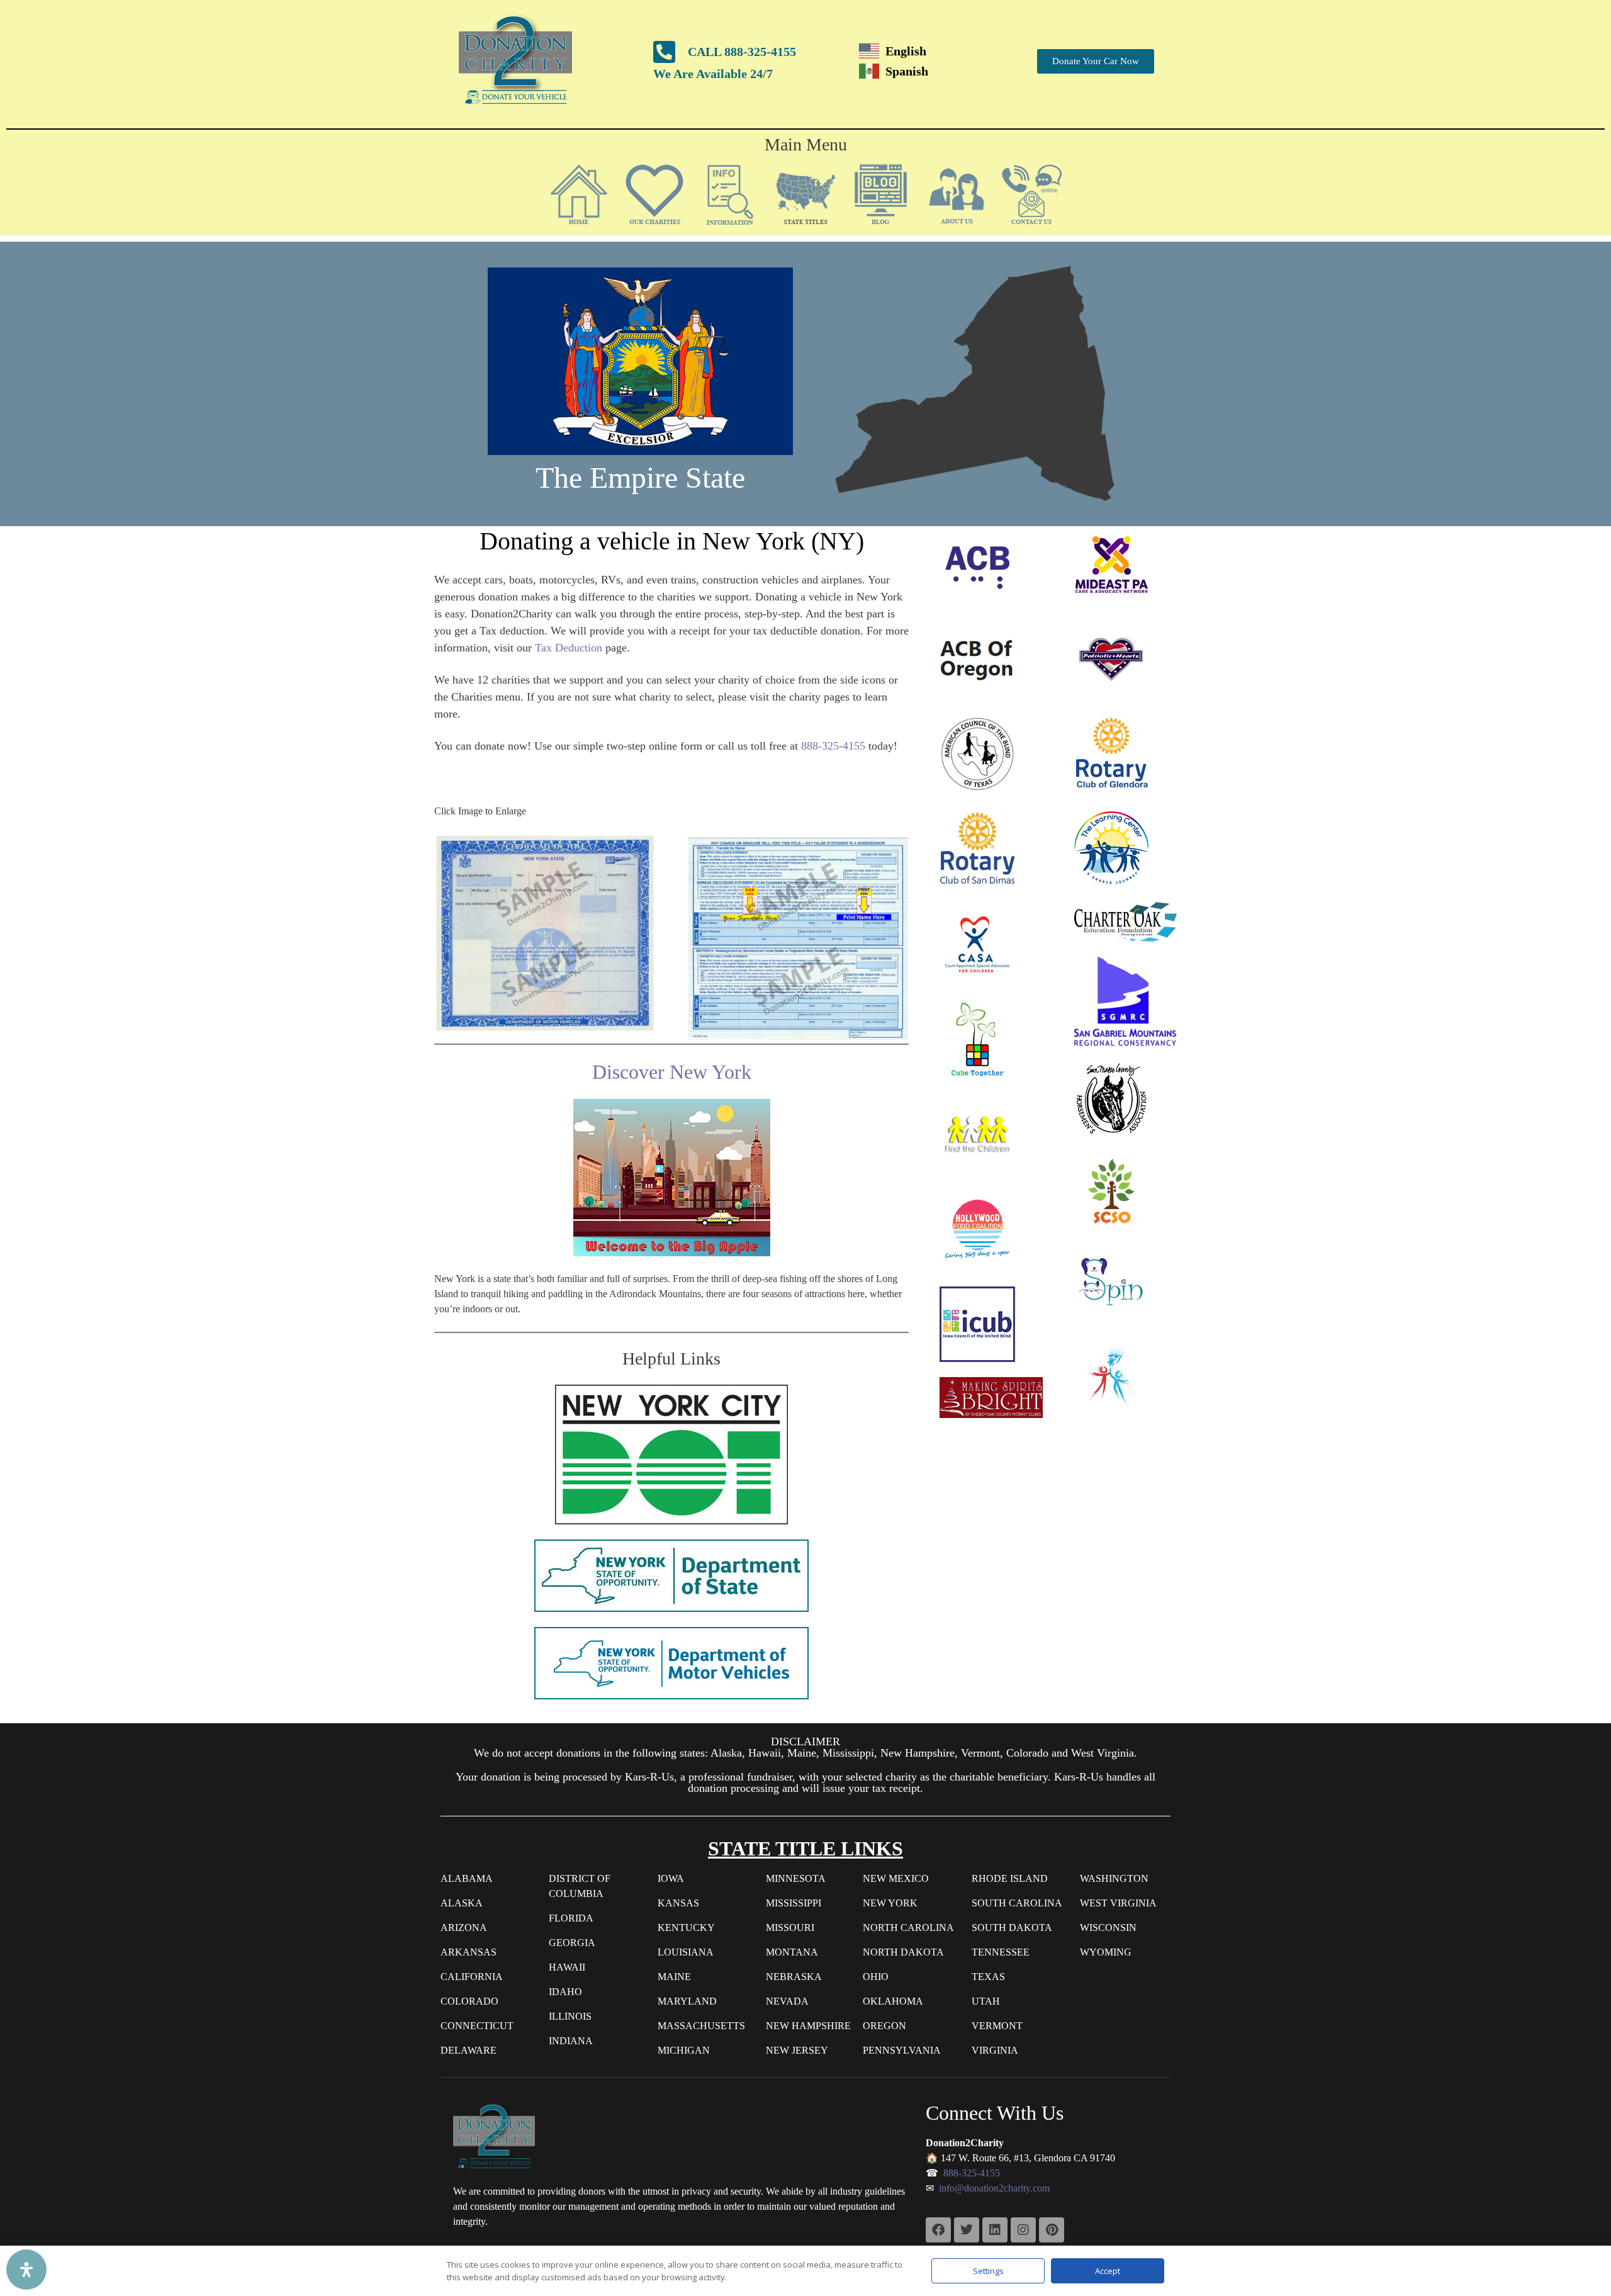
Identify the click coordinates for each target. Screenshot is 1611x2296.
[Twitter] (967, 2230)
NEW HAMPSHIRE (808, 2026)
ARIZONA (464, 1927)
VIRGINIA (995, 2050)
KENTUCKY (686, 1927)
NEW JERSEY (797, 2050)
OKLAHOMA (893, 2001)
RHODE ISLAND (1010, 1878)
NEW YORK (890, 1903)
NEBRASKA (794, 1977)
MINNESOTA (796, 1878)
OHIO (876, 1977)
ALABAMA (467, 1878)
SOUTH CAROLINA (1017, 1903)
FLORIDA (571, 1918)
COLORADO (469, 2001)
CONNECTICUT (477, 2026)
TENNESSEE (1001, 1952)
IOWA (671, 1878)
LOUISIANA (686, 1952)
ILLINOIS (570, 2016)
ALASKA (462, 1903)
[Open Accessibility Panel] (26, 2270)
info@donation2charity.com (994, 2188)
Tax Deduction (569, 648)
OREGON (884, 2026)
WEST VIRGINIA (1118, 1903)
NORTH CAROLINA (908, 1927)
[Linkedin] (995, 2230)
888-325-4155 (833, 746)
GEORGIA (572, 1943)
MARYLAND (687, 2001)
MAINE (674, 1977)
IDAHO (565, 1992)
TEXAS (988, 1977)
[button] (654, 194)
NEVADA (787, 2001)
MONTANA (792, 1952)
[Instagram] (1023, 2230)
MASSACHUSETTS (701, 2026)
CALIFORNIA (472, 1977)
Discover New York (672, 1072)
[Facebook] (938, 2230)
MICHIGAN (684, 2050)
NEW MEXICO (896, 1878)
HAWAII (567, 1967)
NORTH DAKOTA (903, 1952)
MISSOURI (790, 1927)
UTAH (986, 2001)
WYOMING (1106, 1952)
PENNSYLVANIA (902, 2050)
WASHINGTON (1114, 1878)
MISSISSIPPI (794, 1903)
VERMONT (997, 2026)
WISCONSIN (1108, 1927)
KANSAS (678, 1903)
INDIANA (571, 2041)
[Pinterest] (1052, 2230)
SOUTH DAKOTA (1012, 1927)
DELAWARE (469, 2050)
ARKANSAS (469, 1952)
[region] (805, 384)
